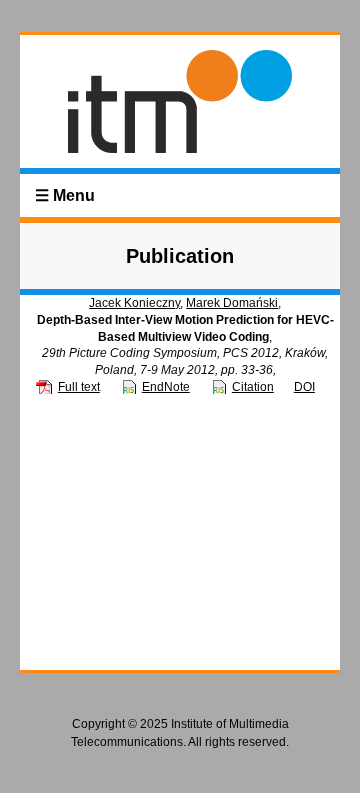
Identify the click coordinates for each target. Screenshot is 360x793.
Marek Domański (232, 303)
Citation (253, 387)
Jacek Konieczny (134, 303)
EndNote (166, 387)
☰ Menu (65, 195)
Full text (79, 387)
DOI (304, 387)
